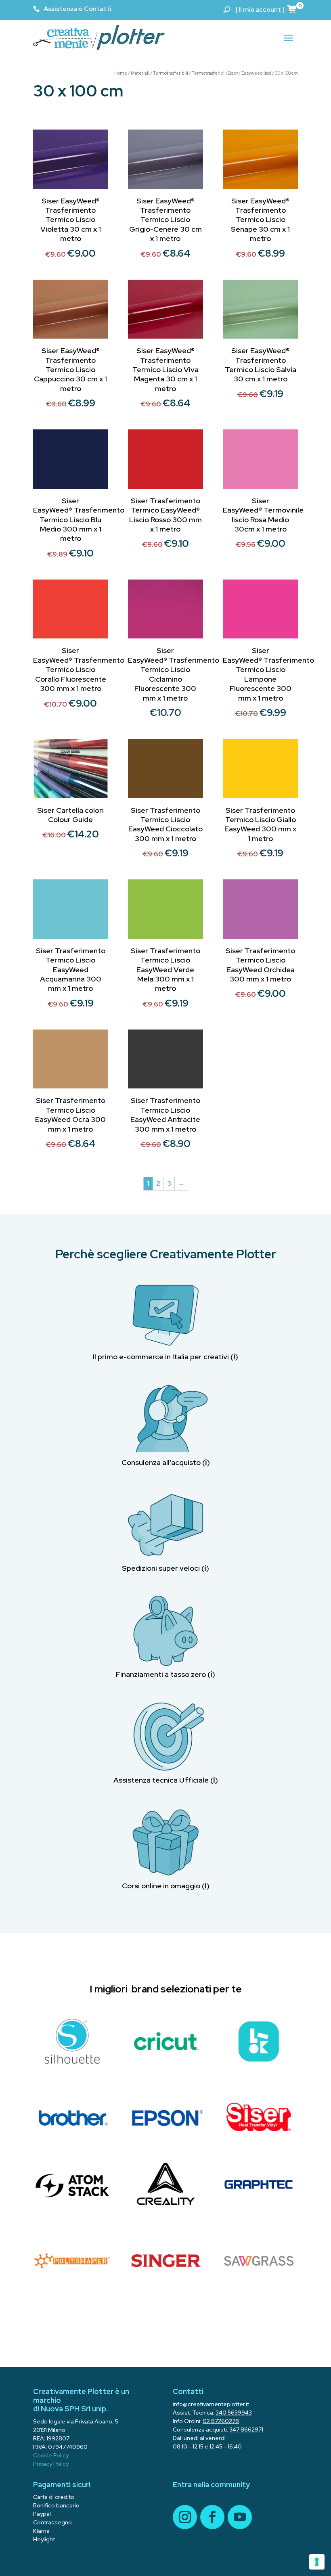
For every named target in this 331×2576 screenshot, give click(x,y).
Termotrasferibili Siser (215, 73)
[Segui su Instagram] (185, 2517)
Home (121, 73)
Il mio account (260, 9)
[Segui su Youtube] (240, 2517)
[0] (292, 9)
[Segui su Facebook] (212, 2517)
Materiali (140, 73)
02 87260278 (221, 2421)
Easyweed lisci (256, 73)
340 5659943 (234, 2413)
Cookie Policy (51, 2455)
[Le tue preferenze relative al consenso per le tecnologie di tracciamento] (317, 2562)
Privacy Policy (51, 2464)
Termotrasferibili (171, 73)
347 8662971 (246, 2430)
